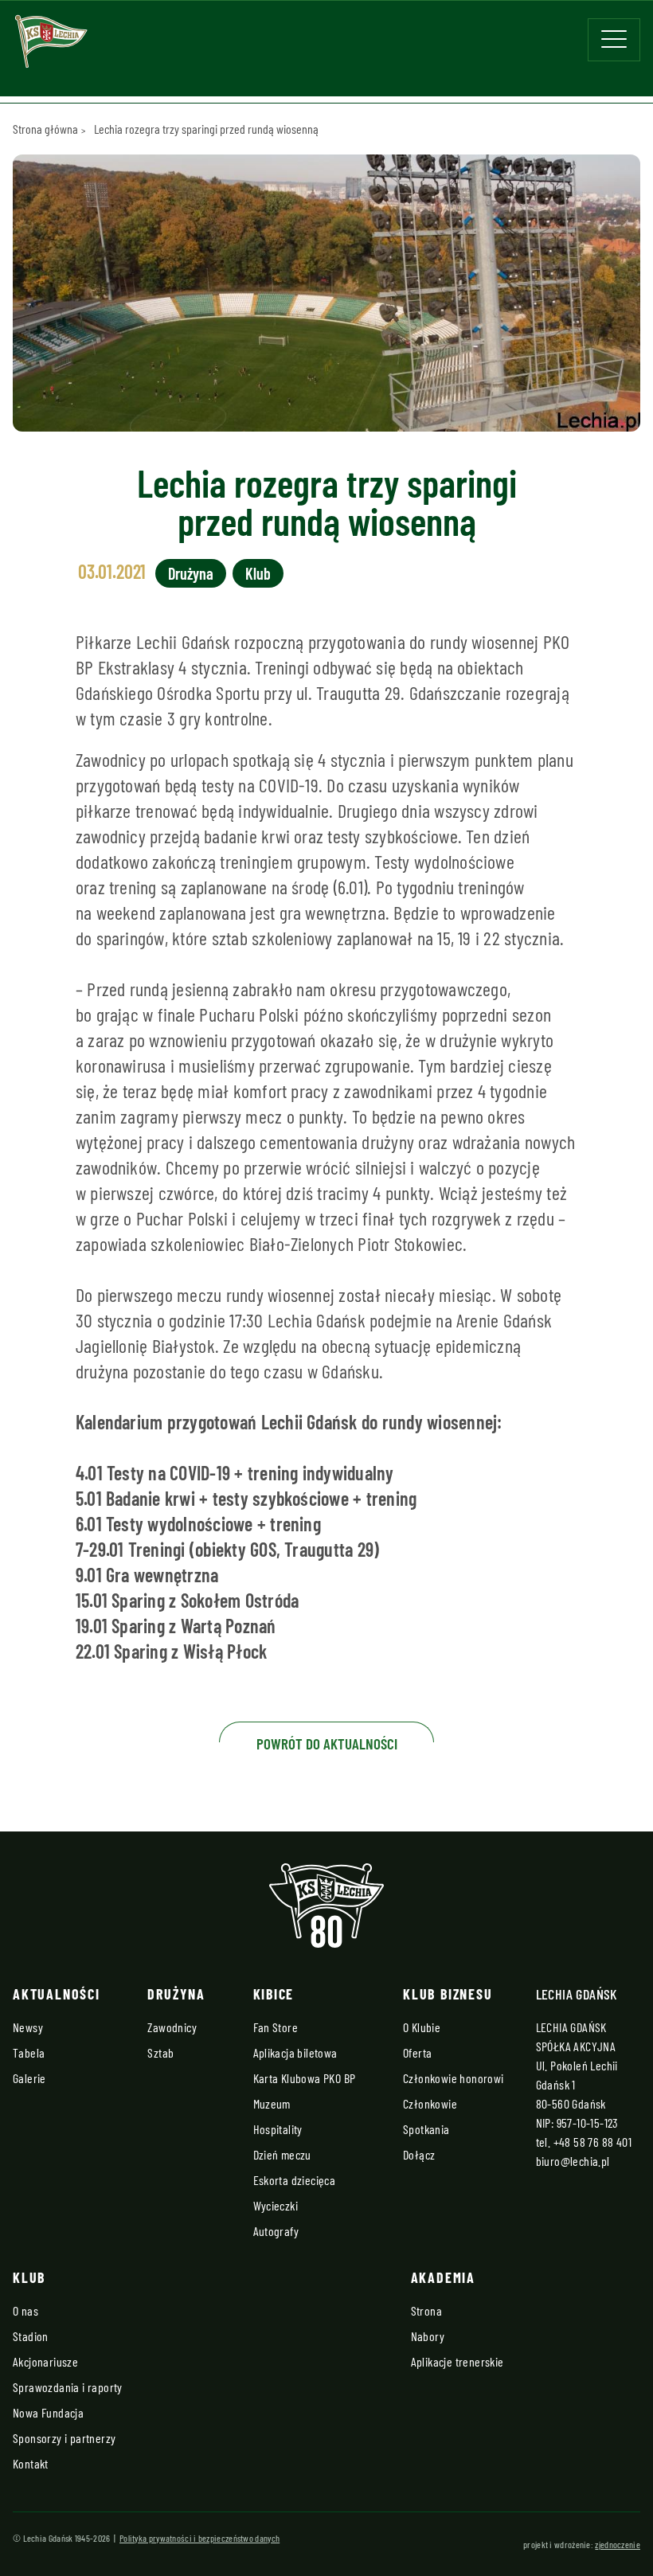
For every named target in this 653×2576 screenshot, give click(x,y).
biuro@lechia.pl (573, 2161)
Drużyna (191, 573)
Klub (258, 573)
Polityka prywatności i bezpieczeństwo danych (199, 2538)
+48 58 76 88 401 (592, 2142)
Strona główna (45, 129)
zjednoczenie (618, 2544)
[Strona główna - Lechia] (51, 47)
